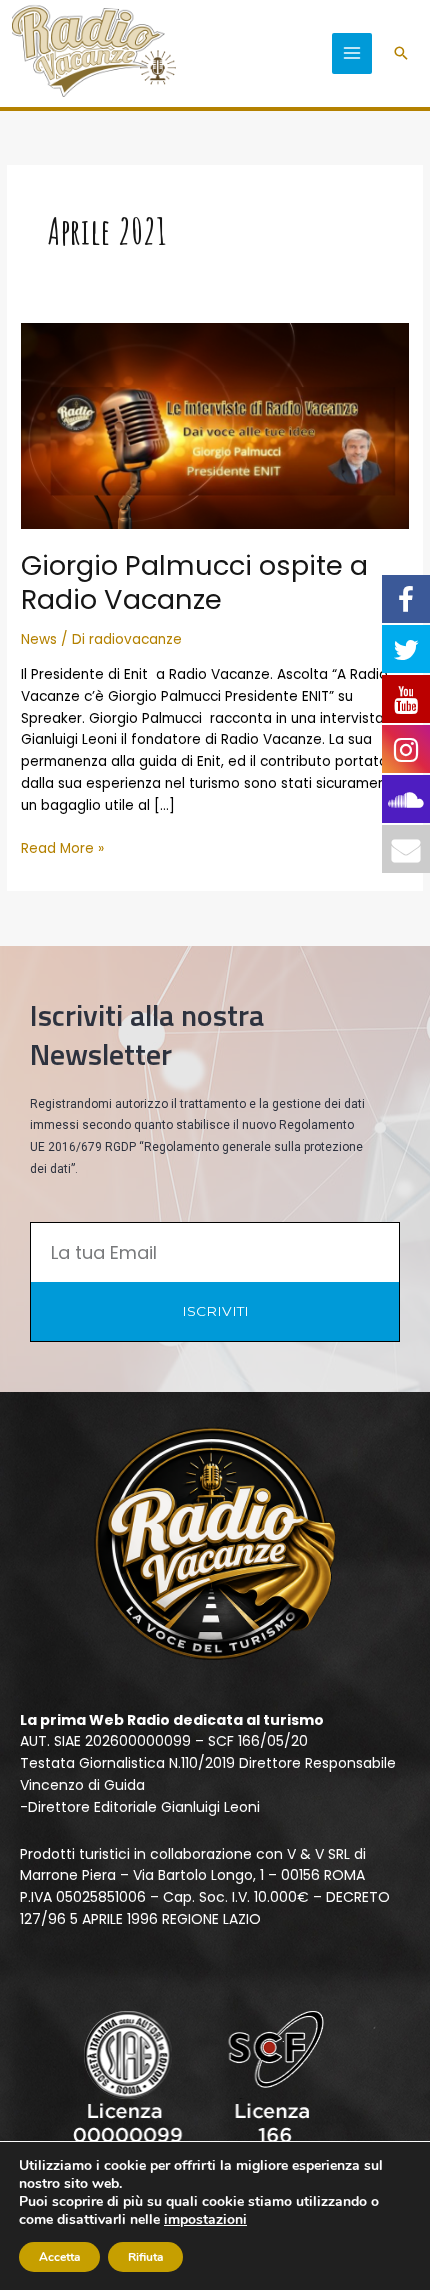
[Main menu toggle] (352, 53)
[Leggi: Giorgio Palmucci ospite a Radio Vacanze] (215, 425)
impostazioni (205, 2220)
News (39, 639)
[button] (401, 53)
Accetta (59, 2257)
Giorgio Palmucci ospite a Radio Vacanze (194, 582)
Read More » (62, 848)
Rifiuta (145, 2257)
